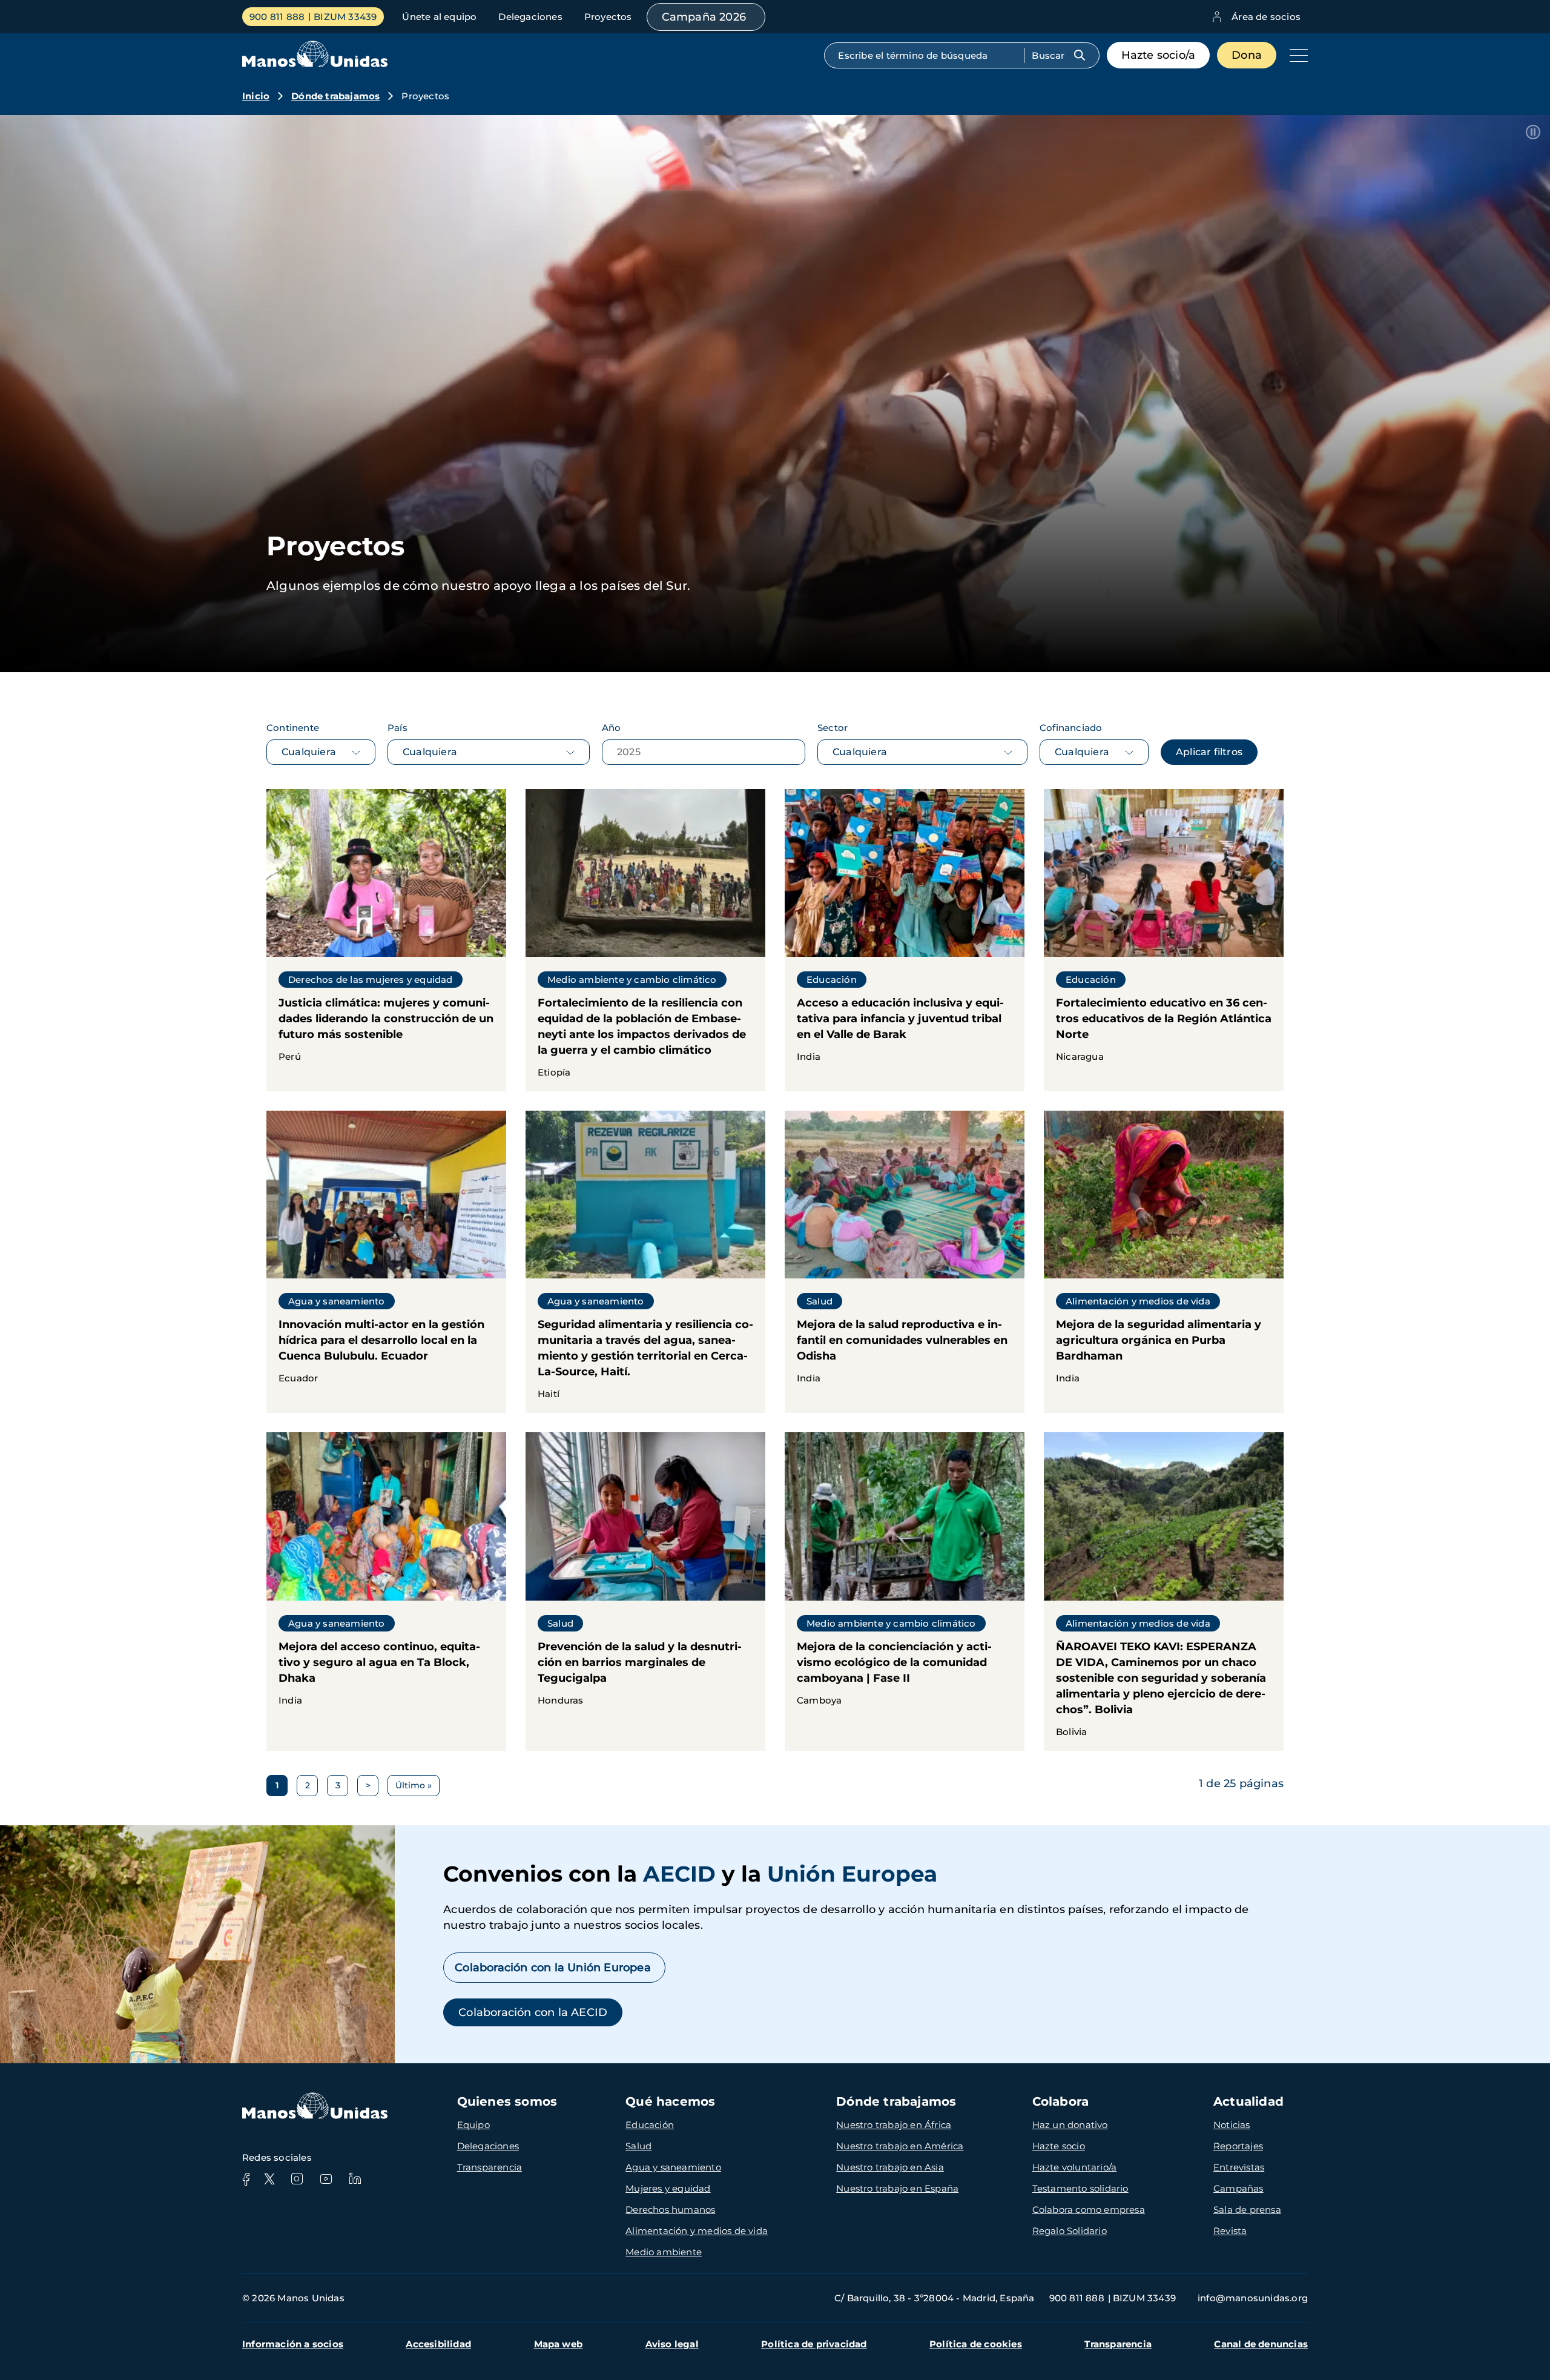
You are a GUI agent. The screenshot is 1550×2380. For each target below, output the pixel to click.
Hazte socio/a (1159, 55)
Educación (650, 2125)
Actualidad (1248, 2101)
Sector (833, 728)
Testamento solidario (1080, 2188)
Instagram (297, 2179)
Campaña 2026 (704, 17)
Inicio (256, 96)
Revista (1230, 2231)
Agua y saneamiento (673, 2167)
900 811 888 (277, 17)
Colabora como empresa (1089, 2210)
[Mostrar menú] (1296, 55)
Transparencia (490, 2167)
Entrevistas (1239, 2167)
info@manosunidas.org (1253, 2298)
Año (612, 728)
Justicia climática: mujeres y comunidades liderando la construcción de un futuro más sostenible (386, 940)
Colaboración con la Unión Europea (554, 1968)
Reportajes (1238, 2146)
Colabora (1061, 2101)
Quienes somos (507, 2101)
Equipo (473, 2125)
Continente (293, 728)
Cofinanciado (1071, 728)
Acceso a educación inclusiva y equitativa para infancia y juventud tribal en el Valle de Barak (905, 940)
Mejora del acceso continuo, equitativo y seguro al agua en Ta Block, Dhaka (386, 1591)
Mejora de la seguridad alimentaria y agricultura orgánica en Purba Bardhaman (1164, 1262)
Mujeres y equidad (668, 2188)
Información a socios (293, 2344)
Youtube (326, 2179)
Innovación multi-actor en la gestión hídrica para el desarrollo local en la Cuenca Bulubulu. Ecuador (386, 1262)
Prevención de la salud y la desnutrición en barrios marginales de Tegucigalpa (645, 1591)
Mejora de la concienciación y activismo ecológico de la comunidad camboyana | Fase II (905, 1591)
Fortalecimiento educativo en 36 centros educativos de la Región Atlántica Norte (1164, 940)
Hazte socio (1059, 2146)
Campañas (1238, 2188)
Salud (638, 2146)
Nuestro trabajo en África (894, 2125)
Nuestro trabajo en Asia (890, 2167)
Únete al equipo (439, 17)
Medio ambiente (664, 2252)
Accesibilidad (438, 2344)
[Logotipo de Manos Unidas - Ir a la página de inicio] (315, 64)
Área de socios (1266, 17)
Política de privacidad (814, 2344)
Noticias (1232, 2125)
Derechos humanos (670, 2210)
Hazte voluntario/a (1075, 2167)
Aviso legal (672, 2344)
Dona (1247, 55)
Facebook (246, 2179)
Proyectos (608, 17)
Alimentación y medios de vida (697, 2231)
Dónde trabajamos (335, 96)
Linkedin (355, 2179)
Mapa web (559, 2344)
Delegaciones (530, 17)
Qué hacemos (670, 2101)
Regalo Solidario (1070, 2231)
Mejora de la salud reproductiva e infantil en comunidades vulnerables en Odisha (905, 1262)
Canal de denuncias (1261, 2344)
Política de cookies (976, 2344)
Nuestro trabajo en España (897, 2188)
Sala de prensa (1247, 2210)
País (397, 728)
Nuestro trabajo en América (900, 2146)
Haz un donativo (1070, 2125)
